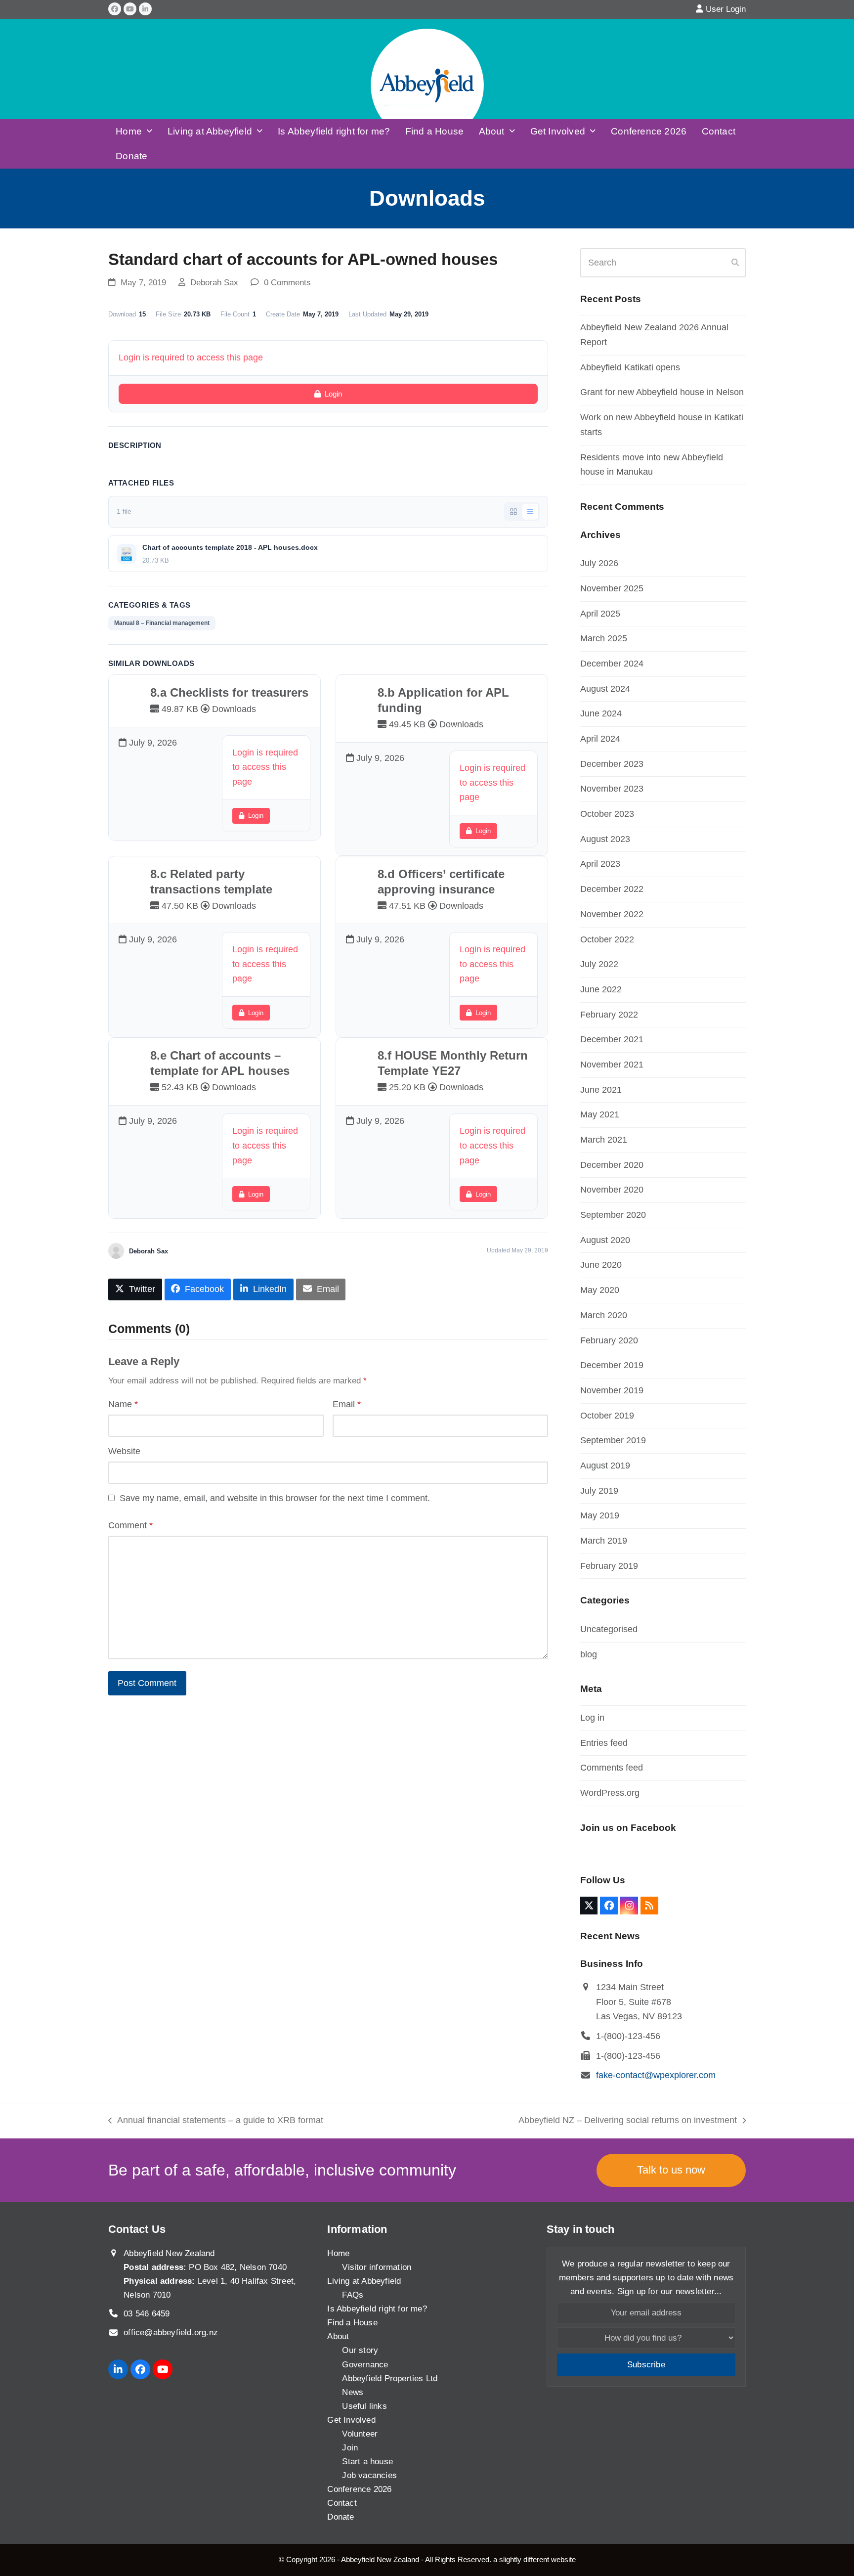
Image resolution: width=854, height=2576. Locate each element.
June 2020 (601, 1265)
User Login (726, 9)
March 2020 (604, 1315)
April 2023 (600, 864)
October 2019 (607, 1416)
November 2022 (612, 914)
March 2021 (604, 1140)
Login (333, 394)
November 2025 (612, 588)
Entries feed (604, 1743)
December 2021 (612, 1039)
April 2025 (600, 614)
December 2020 (612, 1165)
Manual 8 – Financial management (162, 623)
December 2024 (612, 664)
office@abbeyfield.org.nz (171, 2332)
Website (124, 1451)
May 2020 (600, 1290)
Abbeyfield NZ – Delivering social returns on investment (628, 2122)
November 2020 (612, 1190)
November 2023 (612, 789)
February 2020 (609, 1340)
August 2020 (605, 1240)
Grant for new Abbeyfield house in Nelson (662, 392)
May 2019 (600, 1515)
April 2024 (600, 739)
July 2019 (599, 1491)
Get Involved (351, 2420)
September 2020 (613, 1215)
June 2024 (601, 713)
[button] (135, 1289)
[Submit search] (735, 263)
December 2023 (612, 764)
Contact (342, 2503)
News (353, 2392)
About (338, 2336)
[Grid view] (513, 512)
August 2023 (605, 839)
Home (338, 2253)
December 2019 (612, 1365)
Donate (341, 2517)
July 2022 (599, 964)
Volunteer (360, 2434)
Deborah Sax (214, 283)
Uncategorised (609, 1629)
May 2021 (600, 1114)
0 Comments (287, 283)
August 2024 (605, 689)
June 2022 (601, 989)
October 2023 (607, 814)
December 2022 (612, 889)
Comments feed (612, 1768)
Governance (365, 2365)
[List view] (530, 512)
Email (347, 1404)
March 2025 (604, 638)
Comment (130, 1525)
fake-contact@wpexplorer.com (656, 2075)
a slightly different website (534, 2559)
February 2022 (609, 1015)
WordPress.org (610, 1793)
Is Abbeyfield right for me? (377, 2309)
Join (350, 2448)
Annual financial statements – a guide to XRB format (216, 2122)
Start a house (367, 2462)
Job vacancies (369, 2475)
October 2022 (607, 939)
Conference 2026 (359, 2489)
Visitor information (377, 2267)
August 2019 (605, 1466)
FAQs (353, 2295)
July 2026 (599, 563)
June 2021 (601, 1090)
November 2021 (612, 1065)
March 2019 (604, 1541)
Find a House (352, 2323)
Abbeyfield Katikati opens (630, 367)
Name (123, 1404)
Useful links (364, 2406)
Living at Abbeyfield (364, 2281)
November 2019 (612, 1390)
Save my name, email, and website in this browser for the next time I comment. (275, 1498)
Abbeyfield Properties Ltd (390, 2378)
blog (589, 1654)
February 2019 (609, 1566)
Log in (592, 1718)
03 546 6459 (147, 2314)
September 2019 (613, 1440)
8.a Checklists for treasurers (229, 692)
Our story (360, 2350)
